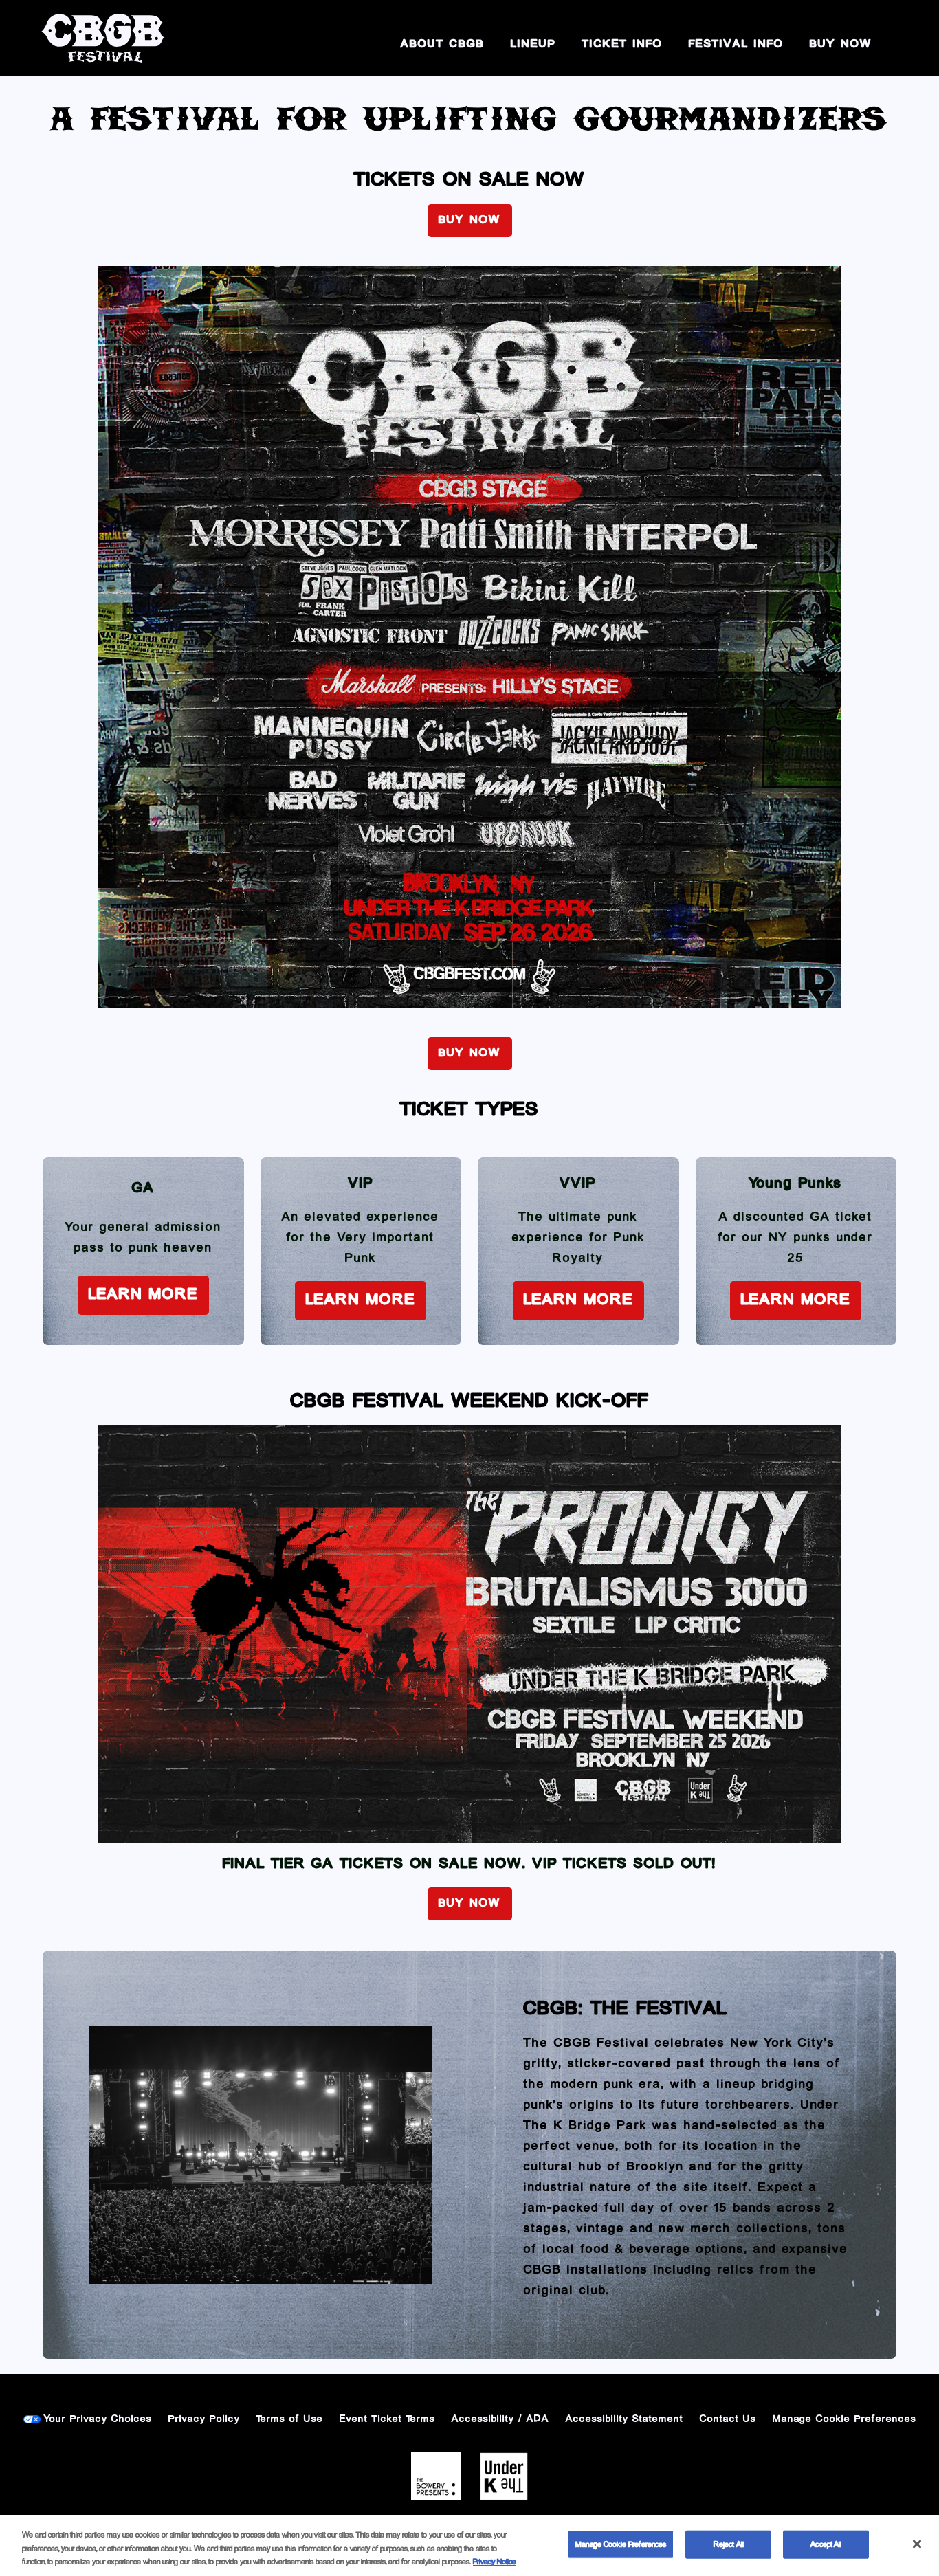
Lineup (533, 45)
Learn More (143, 1295)
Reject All (729, 2544)
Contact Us (728, 2419)
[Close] (917, 2544)
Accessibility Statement (625, 2419)
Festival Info (736, 45)
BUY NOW (841, 45)
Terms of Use (290, 2419)
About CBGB (443, 45)
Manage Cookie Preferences (621, 2544)
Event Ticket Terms (387, 2419)
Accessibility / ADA (500, 2419)
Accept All (826, 2544)
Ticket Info (622, 45)
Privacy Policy (204, 2419)
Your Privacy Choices (98, 2419)
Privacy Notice (495, 2562)
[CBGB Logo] (103, 38)
